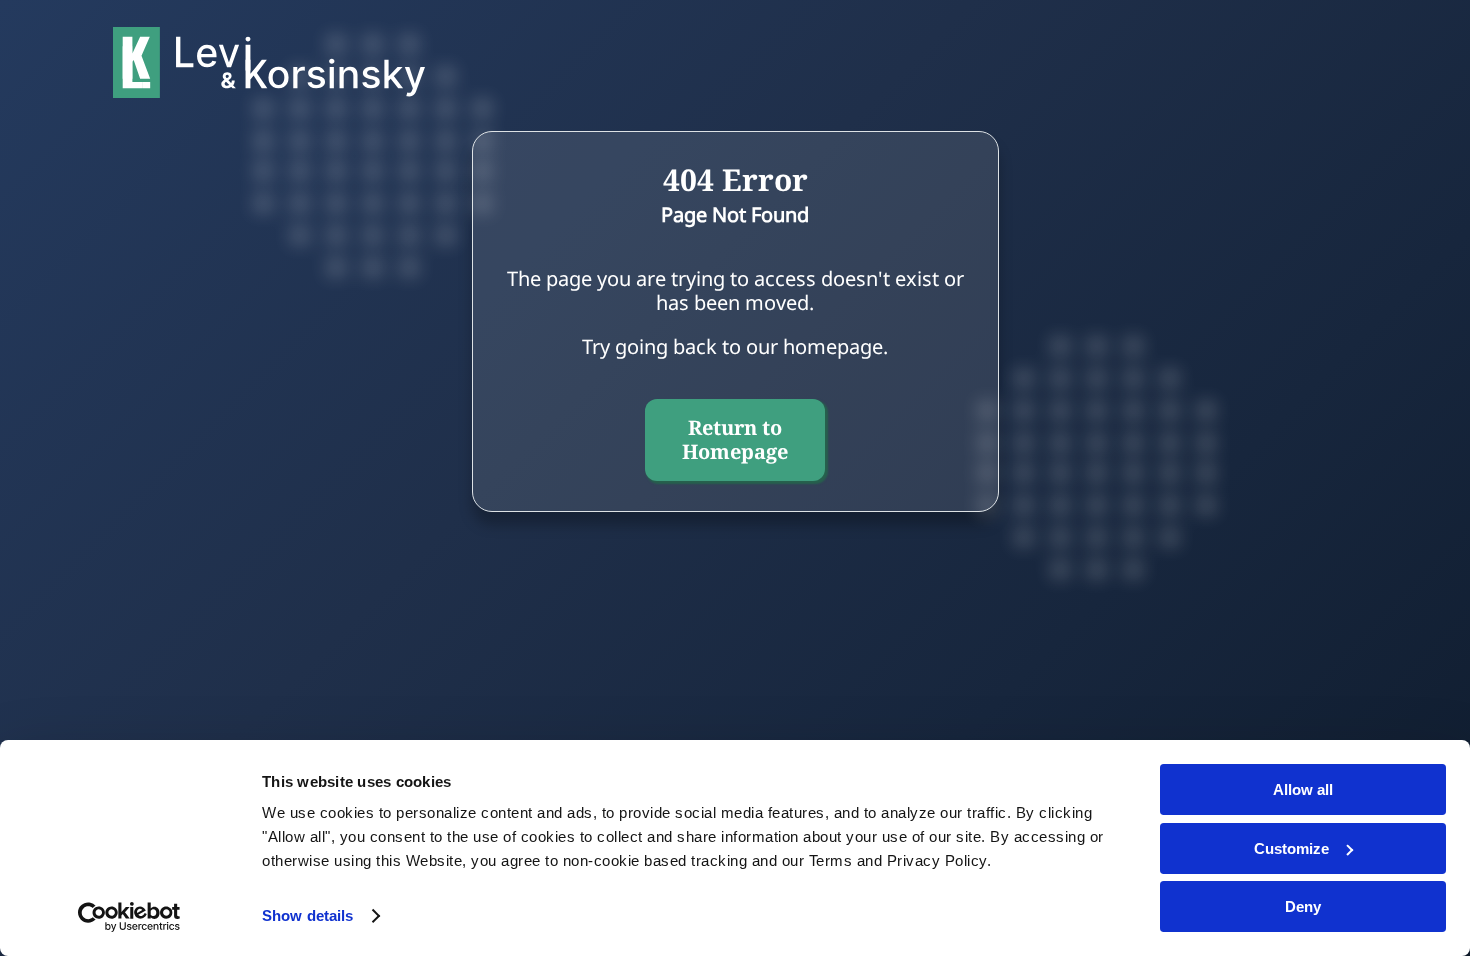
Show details (307, 915)
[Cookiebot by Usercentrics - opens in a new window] (129, 917)
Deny (1303, 906)
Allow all (1303, 789)
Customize (1291, 848)
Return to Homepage (735, 439)
